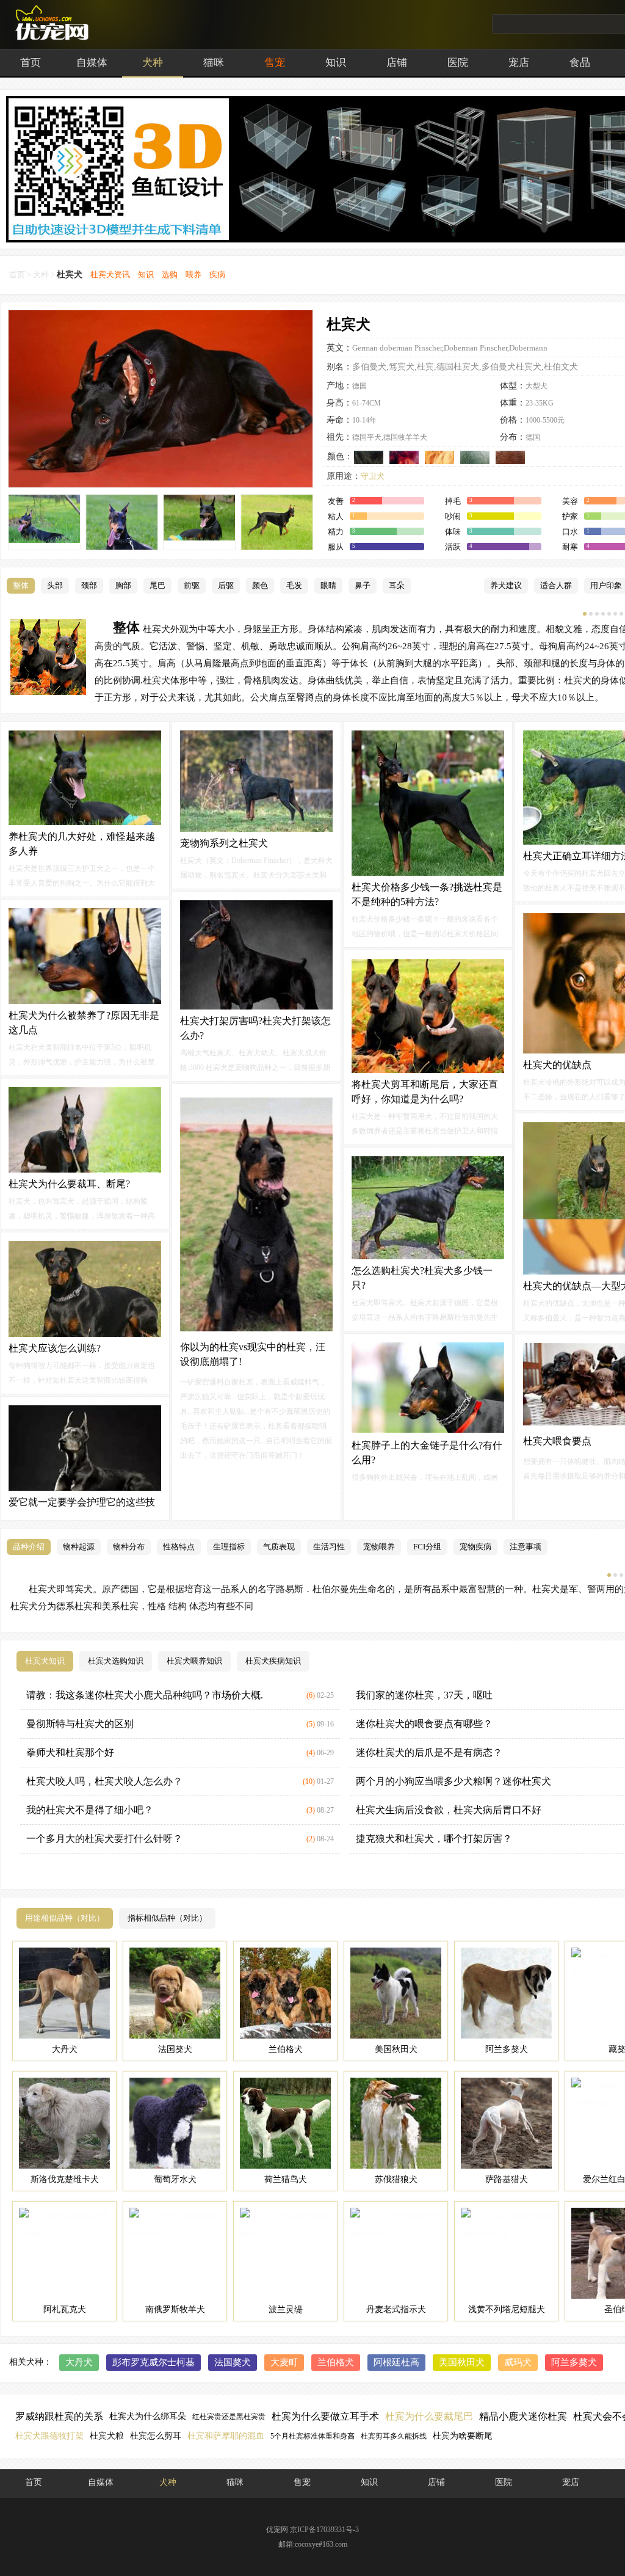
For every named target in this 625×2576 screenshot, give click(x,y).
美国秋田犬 (462, 2362)
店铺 (397, 63)
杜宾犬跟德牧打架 (49, 2436)
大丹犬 (79, 2362)
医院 (458, 63)
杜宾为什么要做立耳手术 (325, 2416)
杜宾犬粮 (107, 2436)
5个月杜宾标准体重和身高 (312, 2436)
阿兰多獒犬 (574, 2362)
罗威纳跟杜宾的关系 (59, 2416)
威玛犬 (518, 2362)
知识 (336, 63)
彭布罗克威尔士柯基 (154, 2362)
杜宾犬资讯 (110, 275)
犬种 (153, 63)
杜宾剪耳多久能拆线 (394, 2436)
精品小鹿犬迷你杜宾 (523, 2416)
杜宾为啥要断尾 (463, 2436)
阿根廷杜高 (396, 2362)
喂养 (193, 275)
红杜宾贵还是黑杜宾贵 (229, 2417)
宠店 (519, 63)
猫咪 (214, 63)
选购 (170, 275)
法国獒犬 (233, 2362)
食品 (580, 63)
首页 (31, 63)
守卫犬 (373, 476)
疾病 (217, 275)
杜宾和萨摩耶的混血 (226, 2436)
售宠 (275, 63)
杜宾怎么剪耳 (156, 2436)
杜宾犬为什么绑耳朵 (148, 2416)
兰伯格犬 (336, 2362)
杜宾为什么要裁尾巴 (429, 2416)
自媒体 (92, 63)
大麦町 (284, 2362)
